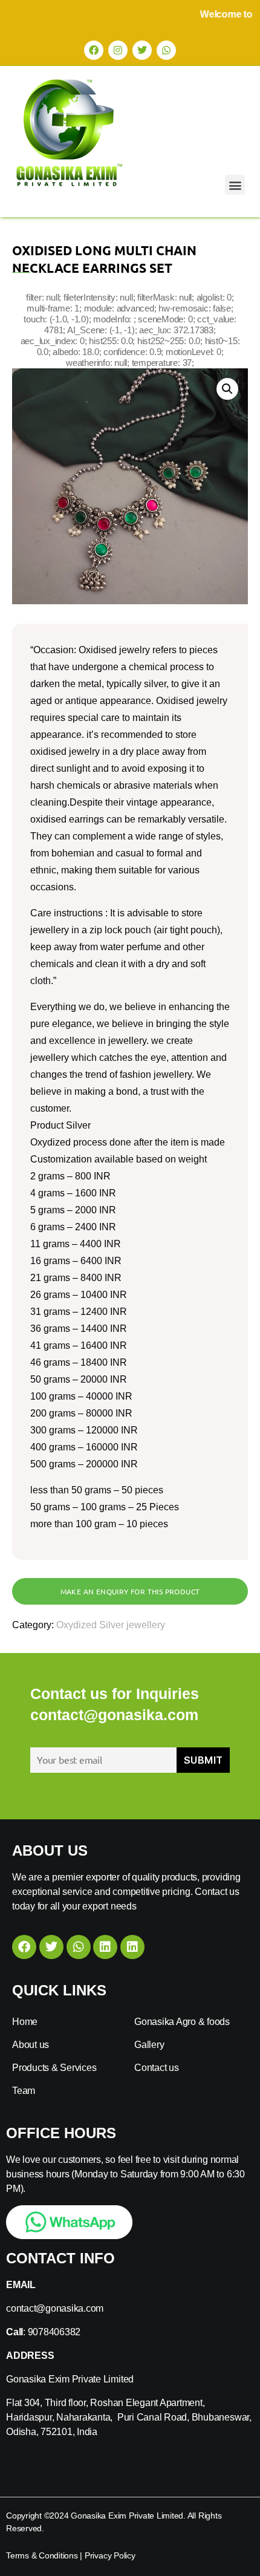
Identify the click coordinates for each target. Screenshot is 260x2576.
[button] (235, 185)
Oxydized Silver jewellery (111, 1625)
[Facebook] (94, 50)
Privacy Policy (110, 2555)
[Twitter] (142, 50)
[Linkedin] (105, 1947)
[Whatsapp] (166, 50)
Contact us (157, 2068)
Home (25, 2022)
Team (24, 2091)
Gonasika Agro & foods (182, 2022)
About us (31, 2045)
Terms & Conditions (42, 2555)
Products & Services (54, 2068)
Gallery (149, 2045)
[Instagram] (118, 50)
